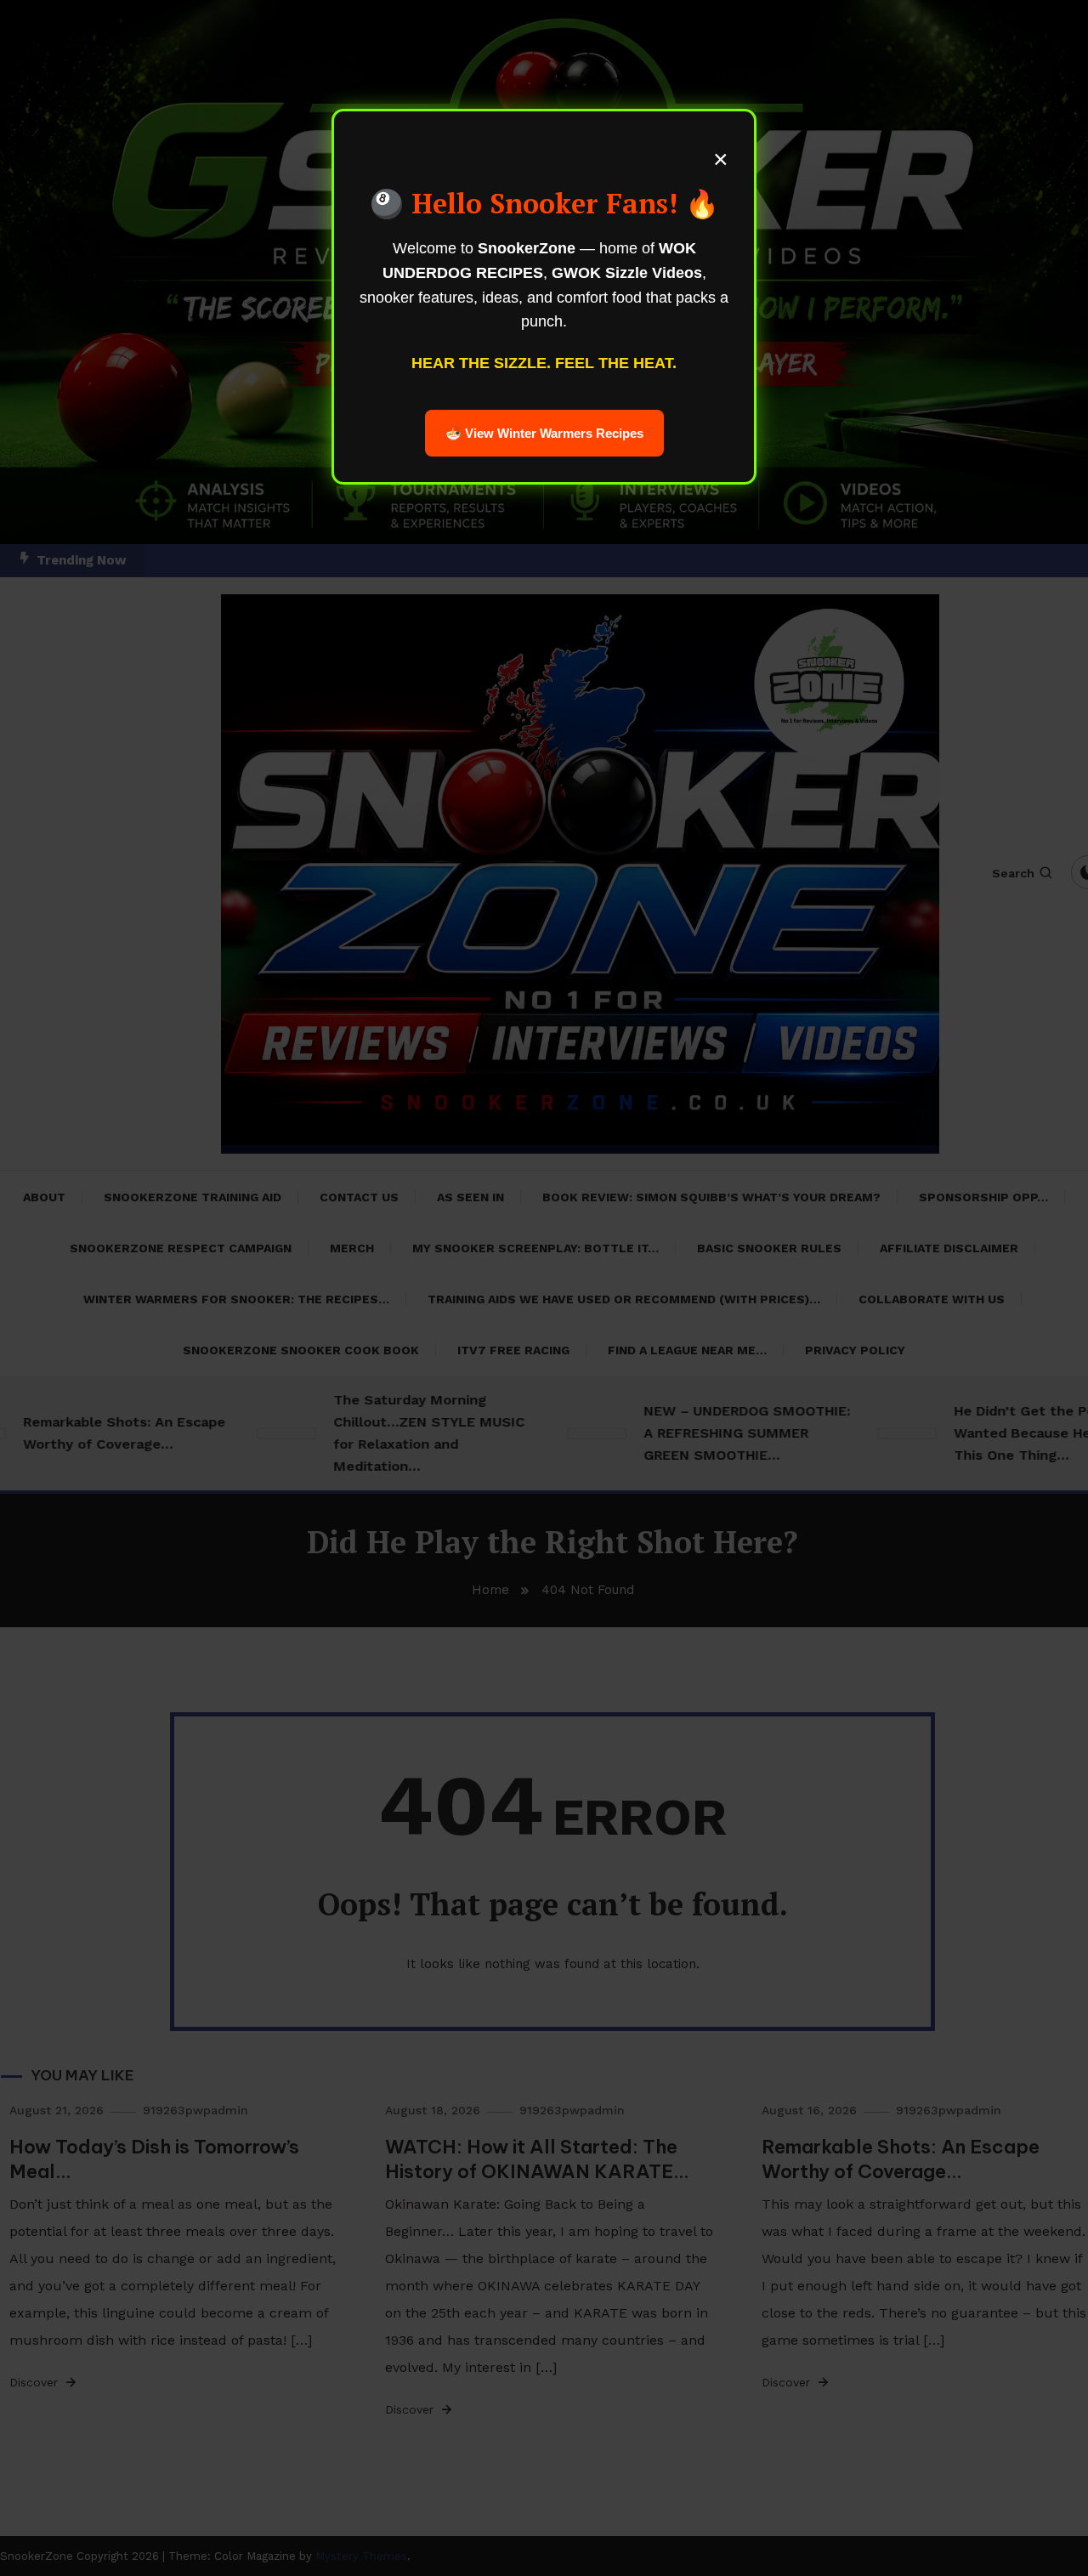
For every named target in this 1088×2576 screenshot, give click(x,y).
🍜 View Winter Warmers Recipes (544, 433)
